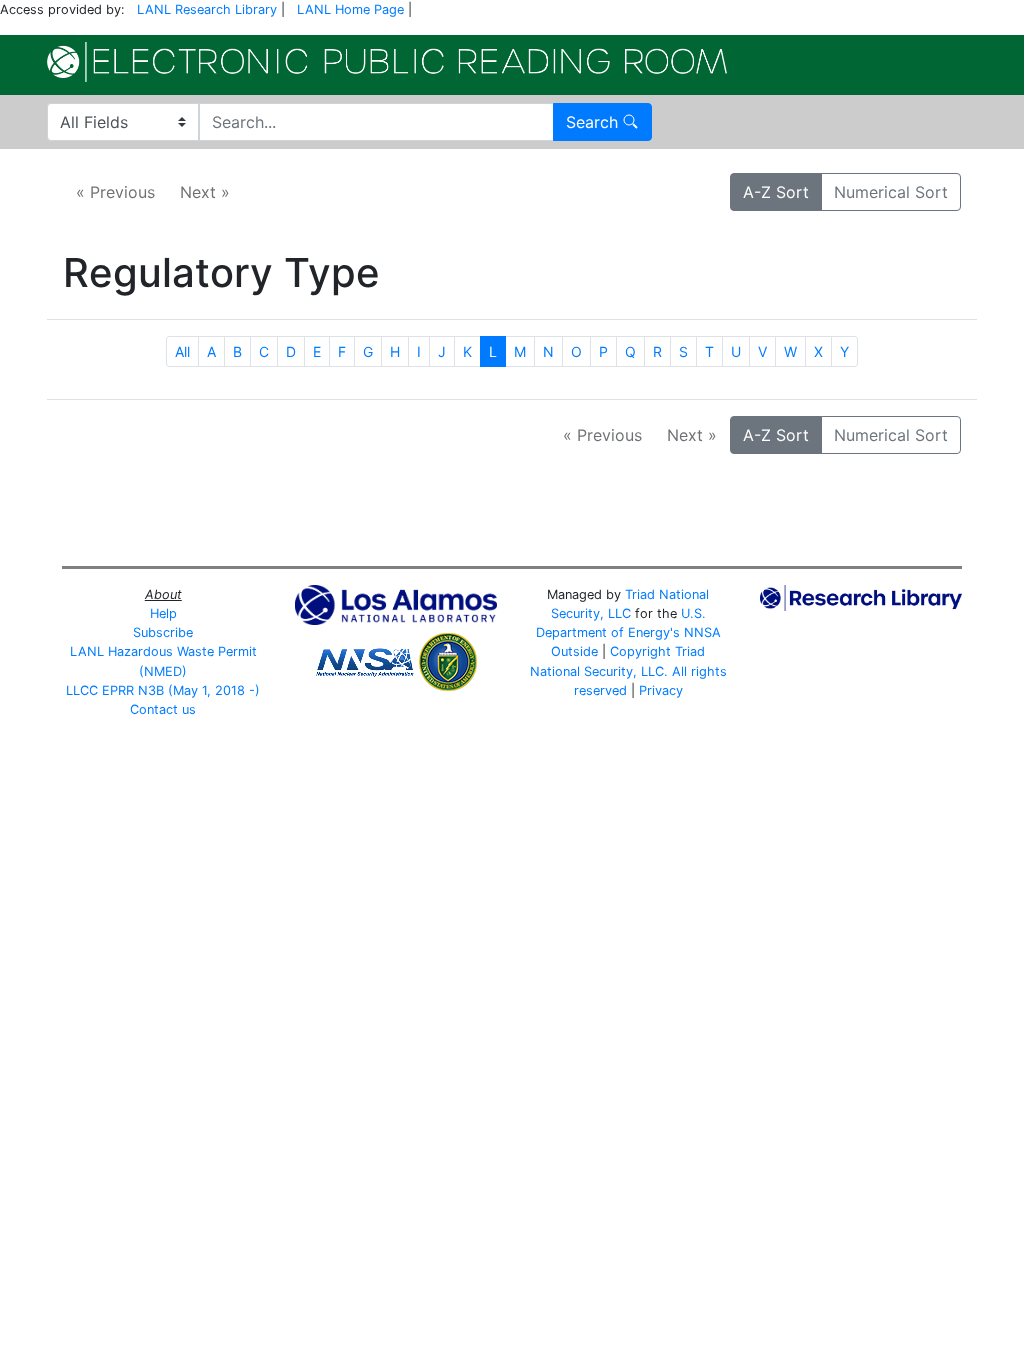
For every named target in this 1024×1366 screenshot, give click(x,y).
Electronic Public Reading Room (387, 62)
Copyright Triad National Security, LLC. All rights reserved (628, 670)
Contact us (163, 709)
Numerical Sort (891, 192)
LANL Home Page (350, 9)
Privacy (661, 690)
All (182, 351)
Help (163, 613)
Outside (574, 651)
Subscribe (163, 632)
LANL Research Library (207, 9)
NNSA (702, 632)
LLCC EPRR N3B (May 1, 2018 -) (163, 690)
